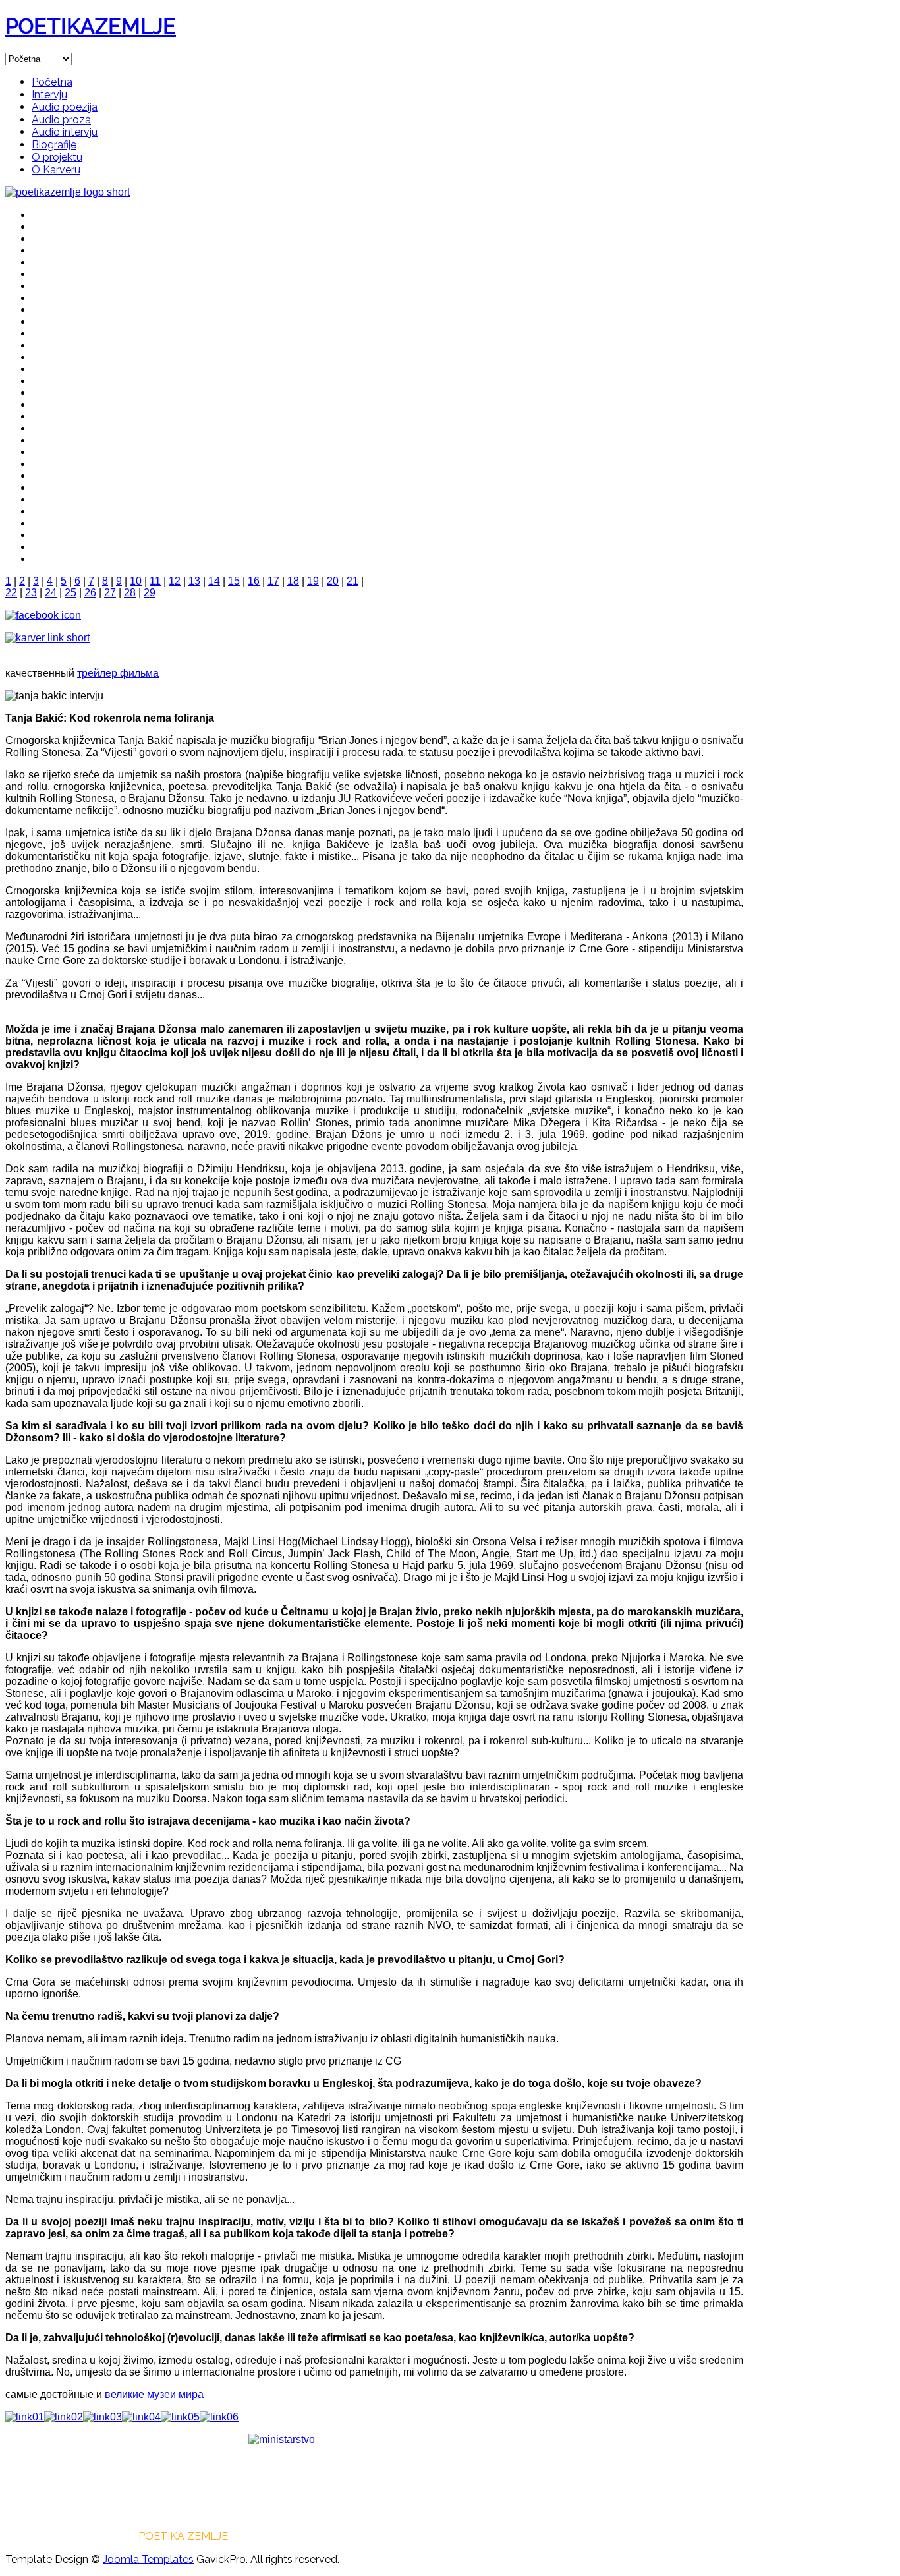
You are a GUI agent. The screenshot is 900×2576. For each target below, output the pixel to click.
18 (293, 581)
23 (31, 593)
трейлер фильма (118, 673)
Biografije (54, 145)
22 (11, 593)
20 (333, 581)
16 (254, 581)
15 (234, 581)
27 (110, 593)
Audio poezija (65, 107)
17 (273, 581)
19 (313, 581)
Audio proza (61, 120)
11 (155, 581)
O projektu (57, 157)
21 (352, 581)
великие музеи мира (154, 2394)
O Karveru (56, 170)
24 (51, 593)
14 (214, 581)
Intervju (49, 95)
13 (194, 581)
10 (136, 581)
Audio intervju (65, 132)
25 (70, 593)
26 (90, 593)
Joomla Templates (148, 2559)
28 (130, 593)
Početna (52, 82)
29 (150, 593)
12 (175, 581)
